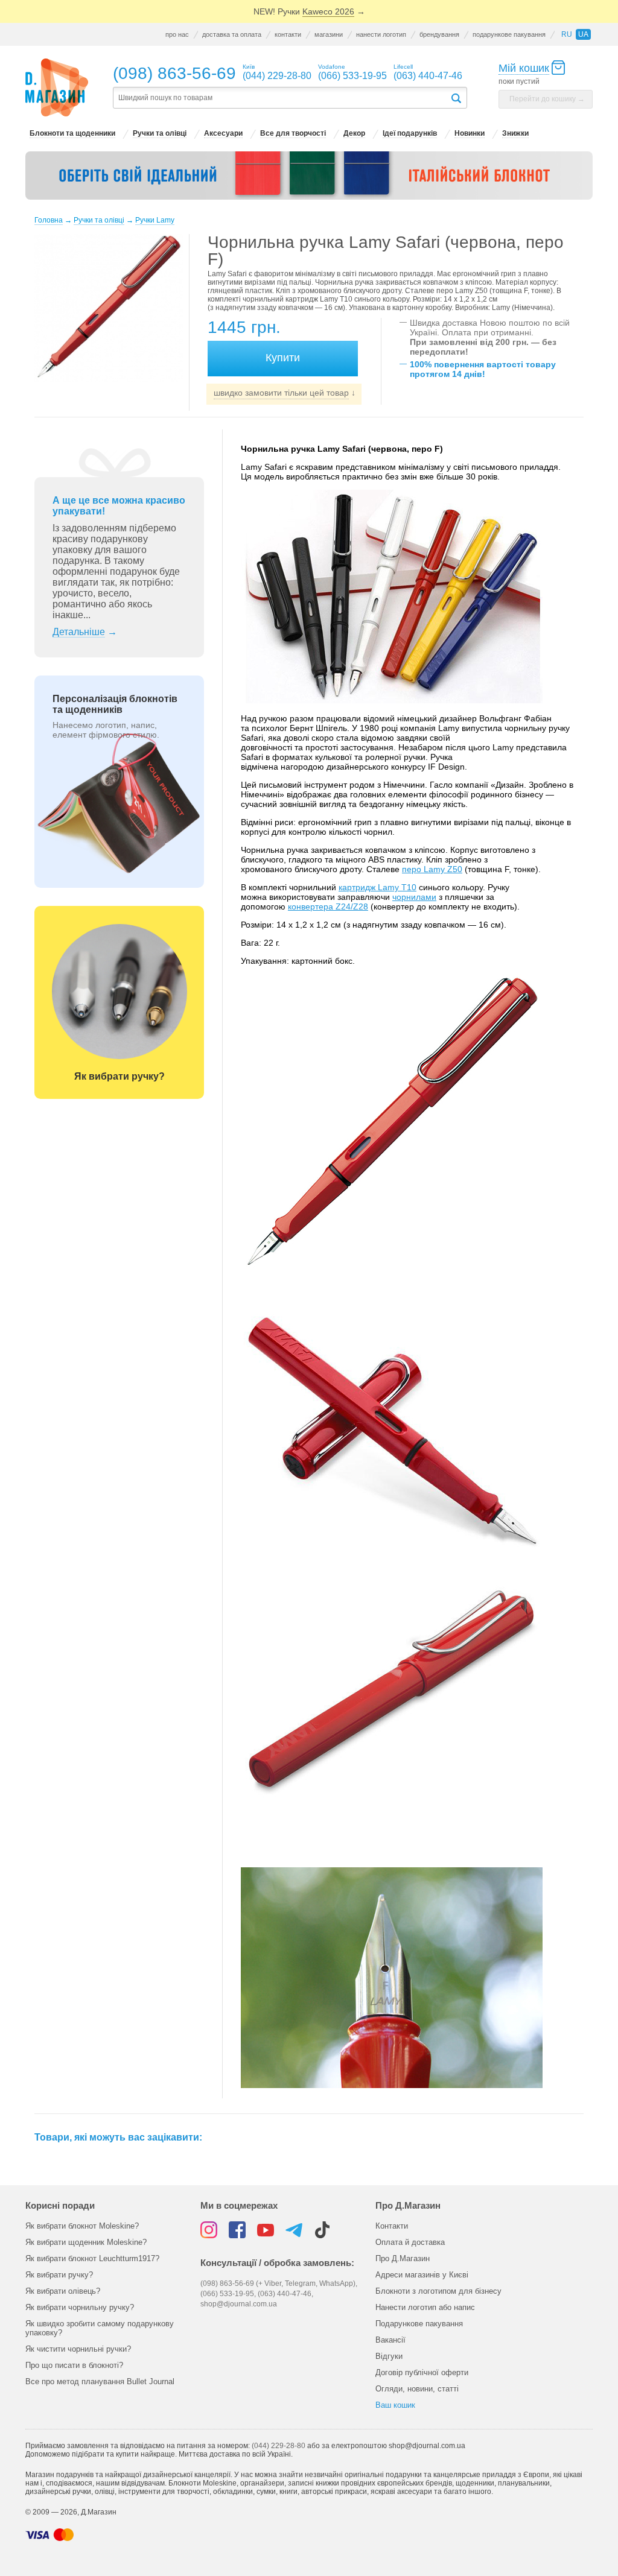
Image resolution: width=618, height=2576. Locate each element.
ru (567, 34)
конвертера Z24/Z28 (328, 907)
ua (583, 34)
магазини (329, 34)
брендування (439, 34)
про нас (177, 34)
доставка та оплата (232, 34)
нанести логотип (381, 34)
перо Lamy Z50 (432, 869)
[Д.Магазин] (57, 88)
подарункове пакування (509, 34)
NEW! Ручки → (309, 11)
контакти (288, 34)
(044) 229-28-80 (279, 2446)
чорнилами (414, 897)
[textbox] (281, 98)
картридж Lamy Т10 (377, 887)
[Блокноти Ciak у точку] (309, 176)
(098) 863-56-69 (174, 73)
